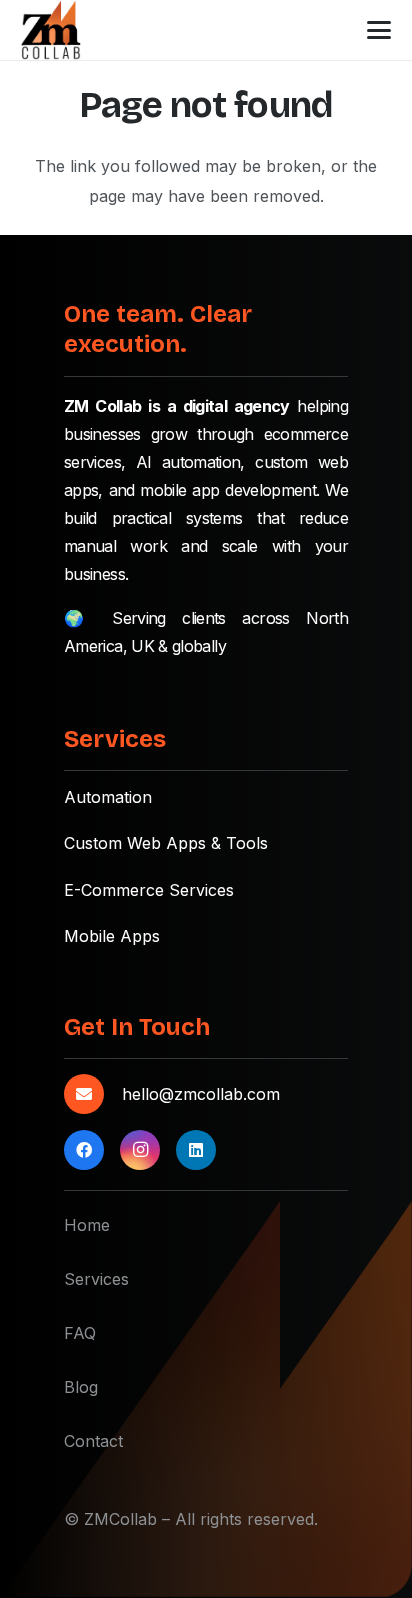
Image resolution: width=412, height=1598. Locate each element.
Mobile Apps (112, 936)
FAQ (80, 1333)
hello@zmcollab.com (201, 1094)
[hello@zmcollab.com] (93, 1094)
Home (87, 1225)
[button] (380, 30)
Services (96, 1279)
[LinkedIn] (196, 1150)
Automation (108, 797)
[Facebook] (84, 1150)
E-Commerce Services (149, 890)
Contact (93, 1441)
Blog (81, 1387)
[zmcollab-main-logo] (51, 30)
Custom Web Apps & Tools (166, 843)
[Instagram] (140, 1150)
